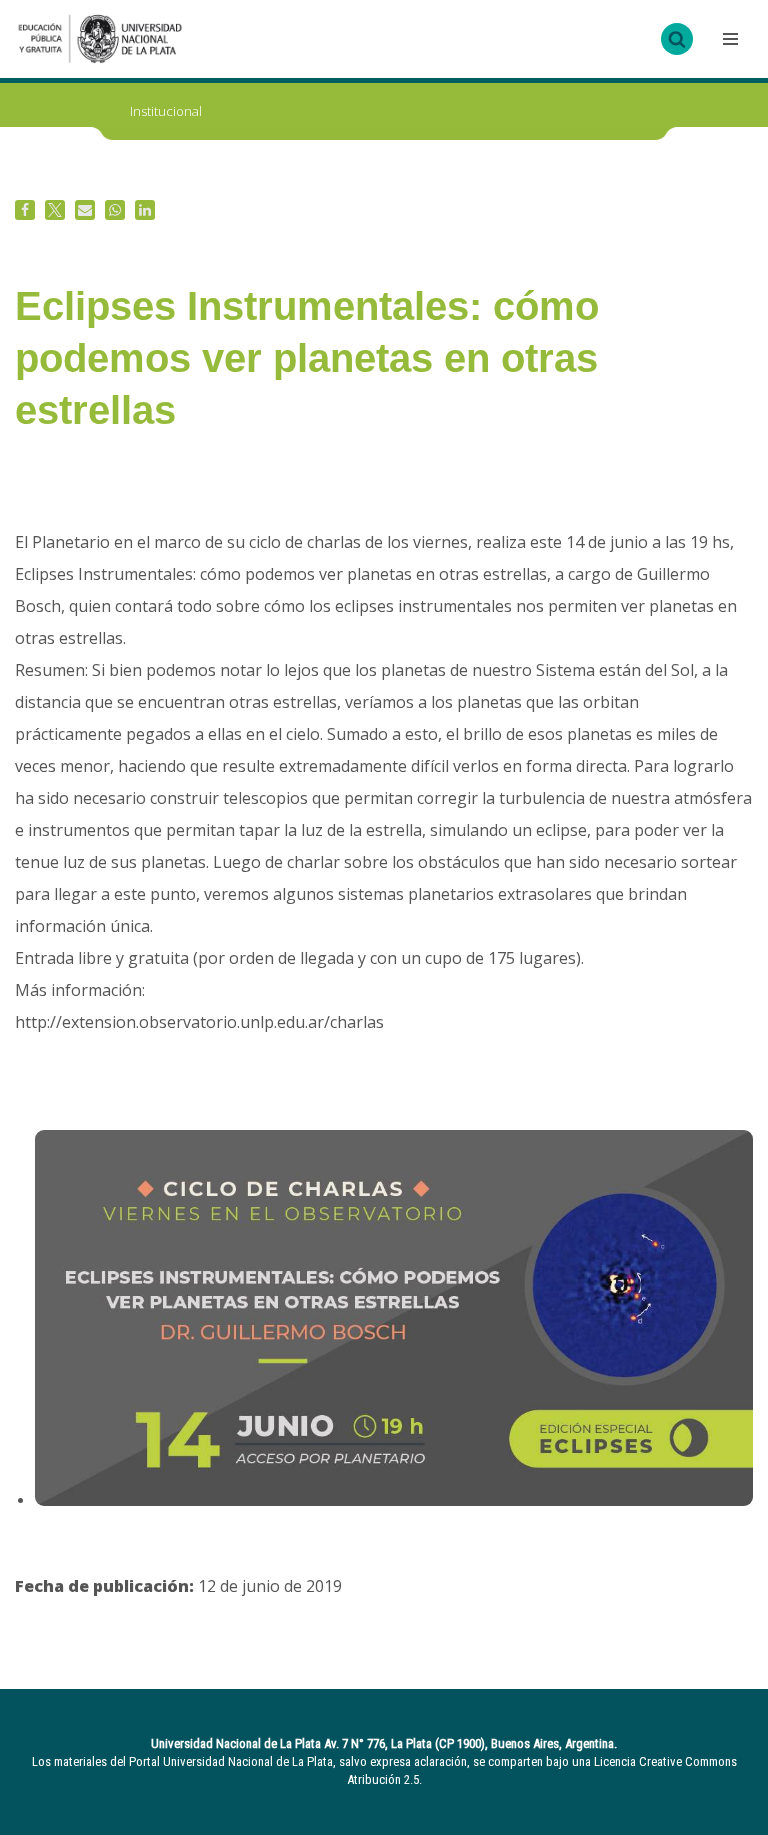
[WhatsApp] (115, 210)
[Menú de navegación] (728, 39)
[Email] (85, 210)
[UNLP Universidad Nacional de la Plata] (100, 39)
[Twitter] (55, 210)
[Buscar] (677, 39)
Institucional (166, 111)
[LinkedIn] (145, 210)
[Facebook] (25, 210)
